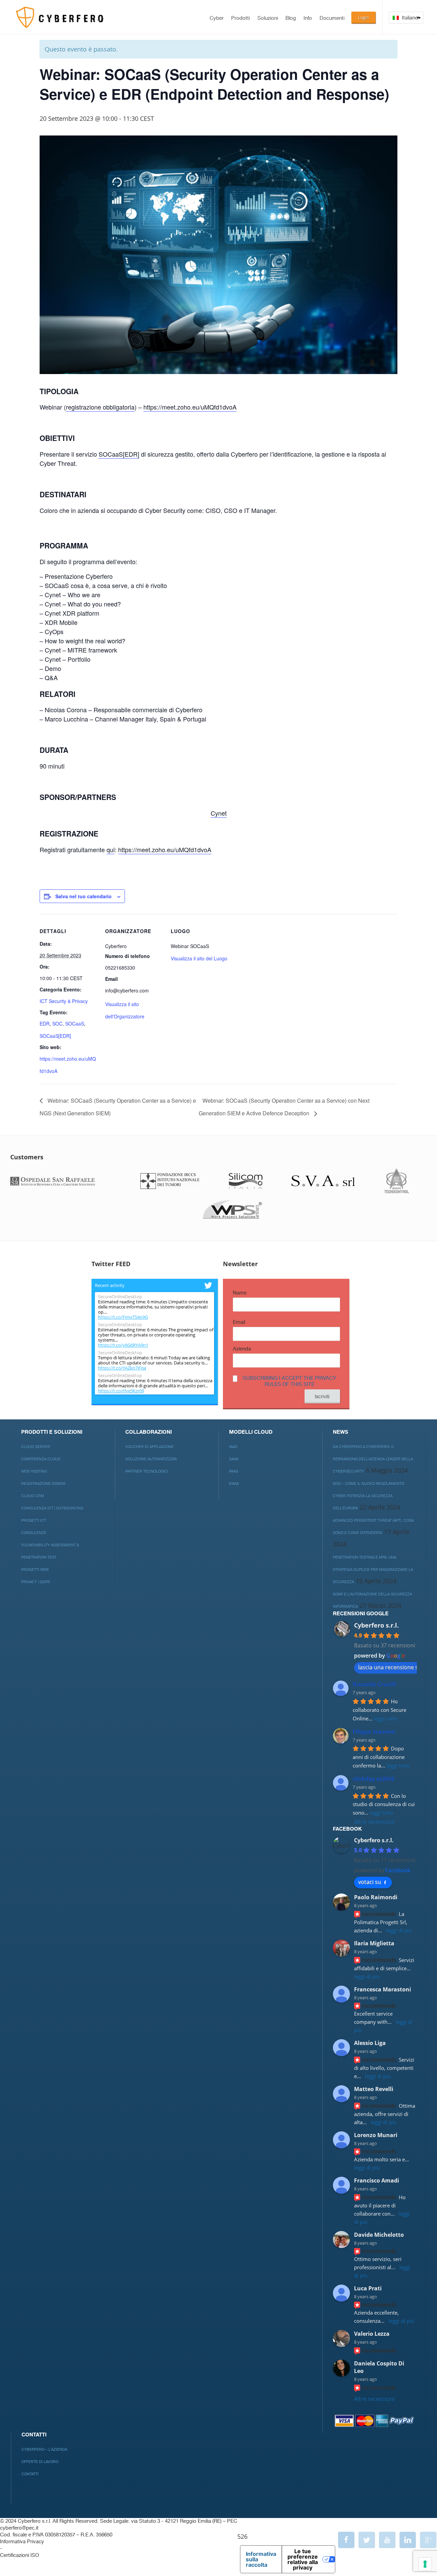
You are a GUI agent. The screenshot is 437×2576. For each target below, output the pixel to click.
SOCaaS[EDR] (119, 454)
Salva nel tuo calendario (83, 896)
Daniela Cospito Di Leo (379, 2367)
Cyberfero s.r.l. (376, 1625)
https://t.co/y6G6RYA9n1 (123, 1345)
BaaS (234, 1484)
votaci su (370, 1882)
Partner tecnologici (147, 1471)
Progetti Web (35, 1570)
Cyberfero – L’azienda (44, 2450)
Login (363, 17)
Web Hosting (34, 1471)
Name (240, 1293)
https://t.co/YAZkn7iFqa (122, 1368)
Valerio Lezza (372, 2334)
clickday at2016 (373, 1779)
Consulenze (34, 1533)
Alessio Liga (370, 2043)
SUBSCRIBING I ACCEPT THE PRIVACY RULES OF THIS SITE (290, 1381)
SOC (57, 1024)
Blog (291, 18)
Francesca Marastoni (383, 1989)
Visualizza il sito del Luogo (199, 958)
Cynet (219, 813)
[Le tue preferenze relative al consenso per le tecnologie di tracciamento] (425, 2564)
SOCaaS (75, 1024)
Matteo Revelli (374, 2089)
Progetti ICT (34, 1521)
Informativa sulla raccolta (261, 2559)
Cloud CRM (33, 1496)
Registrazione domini (43, 1484)
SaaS (234, 1459)
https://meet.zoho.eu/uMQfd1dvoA (190, 407)
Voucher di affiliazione (150, 1447)
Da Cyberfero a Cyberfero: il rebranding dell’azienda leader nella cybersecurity (373, 1459)
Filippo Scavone (374, 1732)
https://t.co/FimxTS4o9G (123, 1317)
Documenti (332, 18)
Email (239, 1322)
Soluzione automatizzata (151, 1459)
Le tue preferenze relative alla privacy (303, 2559)
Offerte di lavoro (40, 2462)
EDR (45, 1024)
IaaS (233, 1447)
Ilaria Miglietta (374, 1943)
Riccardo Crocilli (375, 1684)
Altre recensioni (374, 1822)
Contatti (30, 2474)
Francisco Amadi (377, 2180)
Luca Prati (368, 2288)
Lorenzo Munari (376, 2135)
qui (111, 849)
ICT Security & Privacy (64, 1001)
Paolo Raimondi (376, 1897)
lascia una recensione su (390, 1667)
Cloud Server (36, 1447)
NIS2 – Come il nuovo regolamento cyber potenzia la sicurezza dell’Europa (369, 1496)
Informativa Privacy (22, 2542)
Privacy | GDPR (36, 1582)
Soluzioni (268, 18)
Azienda (242, 1349)
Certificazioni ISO (19, 2555)
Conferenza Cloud (41, 1459)
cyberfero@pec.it (19, 2528)
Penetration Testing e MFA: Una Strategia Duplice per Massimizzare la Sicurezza (373, 1570)
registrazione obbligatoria (100, 407)
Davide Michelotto (379, 2235)
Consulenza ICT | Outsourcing (52, 1508)
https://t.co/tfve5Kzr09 (121, 1391)
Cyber (217, 18)
